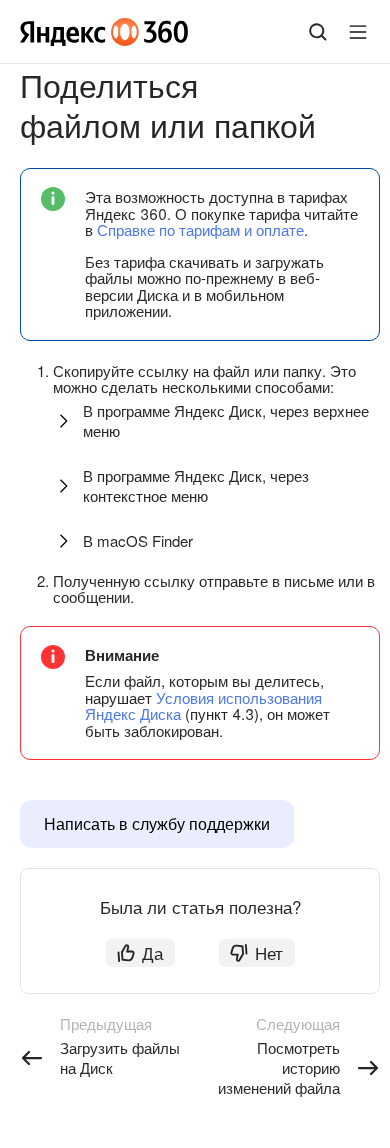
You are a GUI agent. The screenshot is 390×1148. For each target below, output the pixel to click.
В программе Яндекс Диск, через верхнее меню (226, 420)
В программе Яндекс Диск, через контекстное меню (196, 485)
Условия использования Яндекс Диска (203, 706)
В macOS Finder (138, 540)
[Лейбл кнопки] (358, 32)
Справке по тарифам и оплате (200, 229)
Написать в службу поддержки (157, 823)
